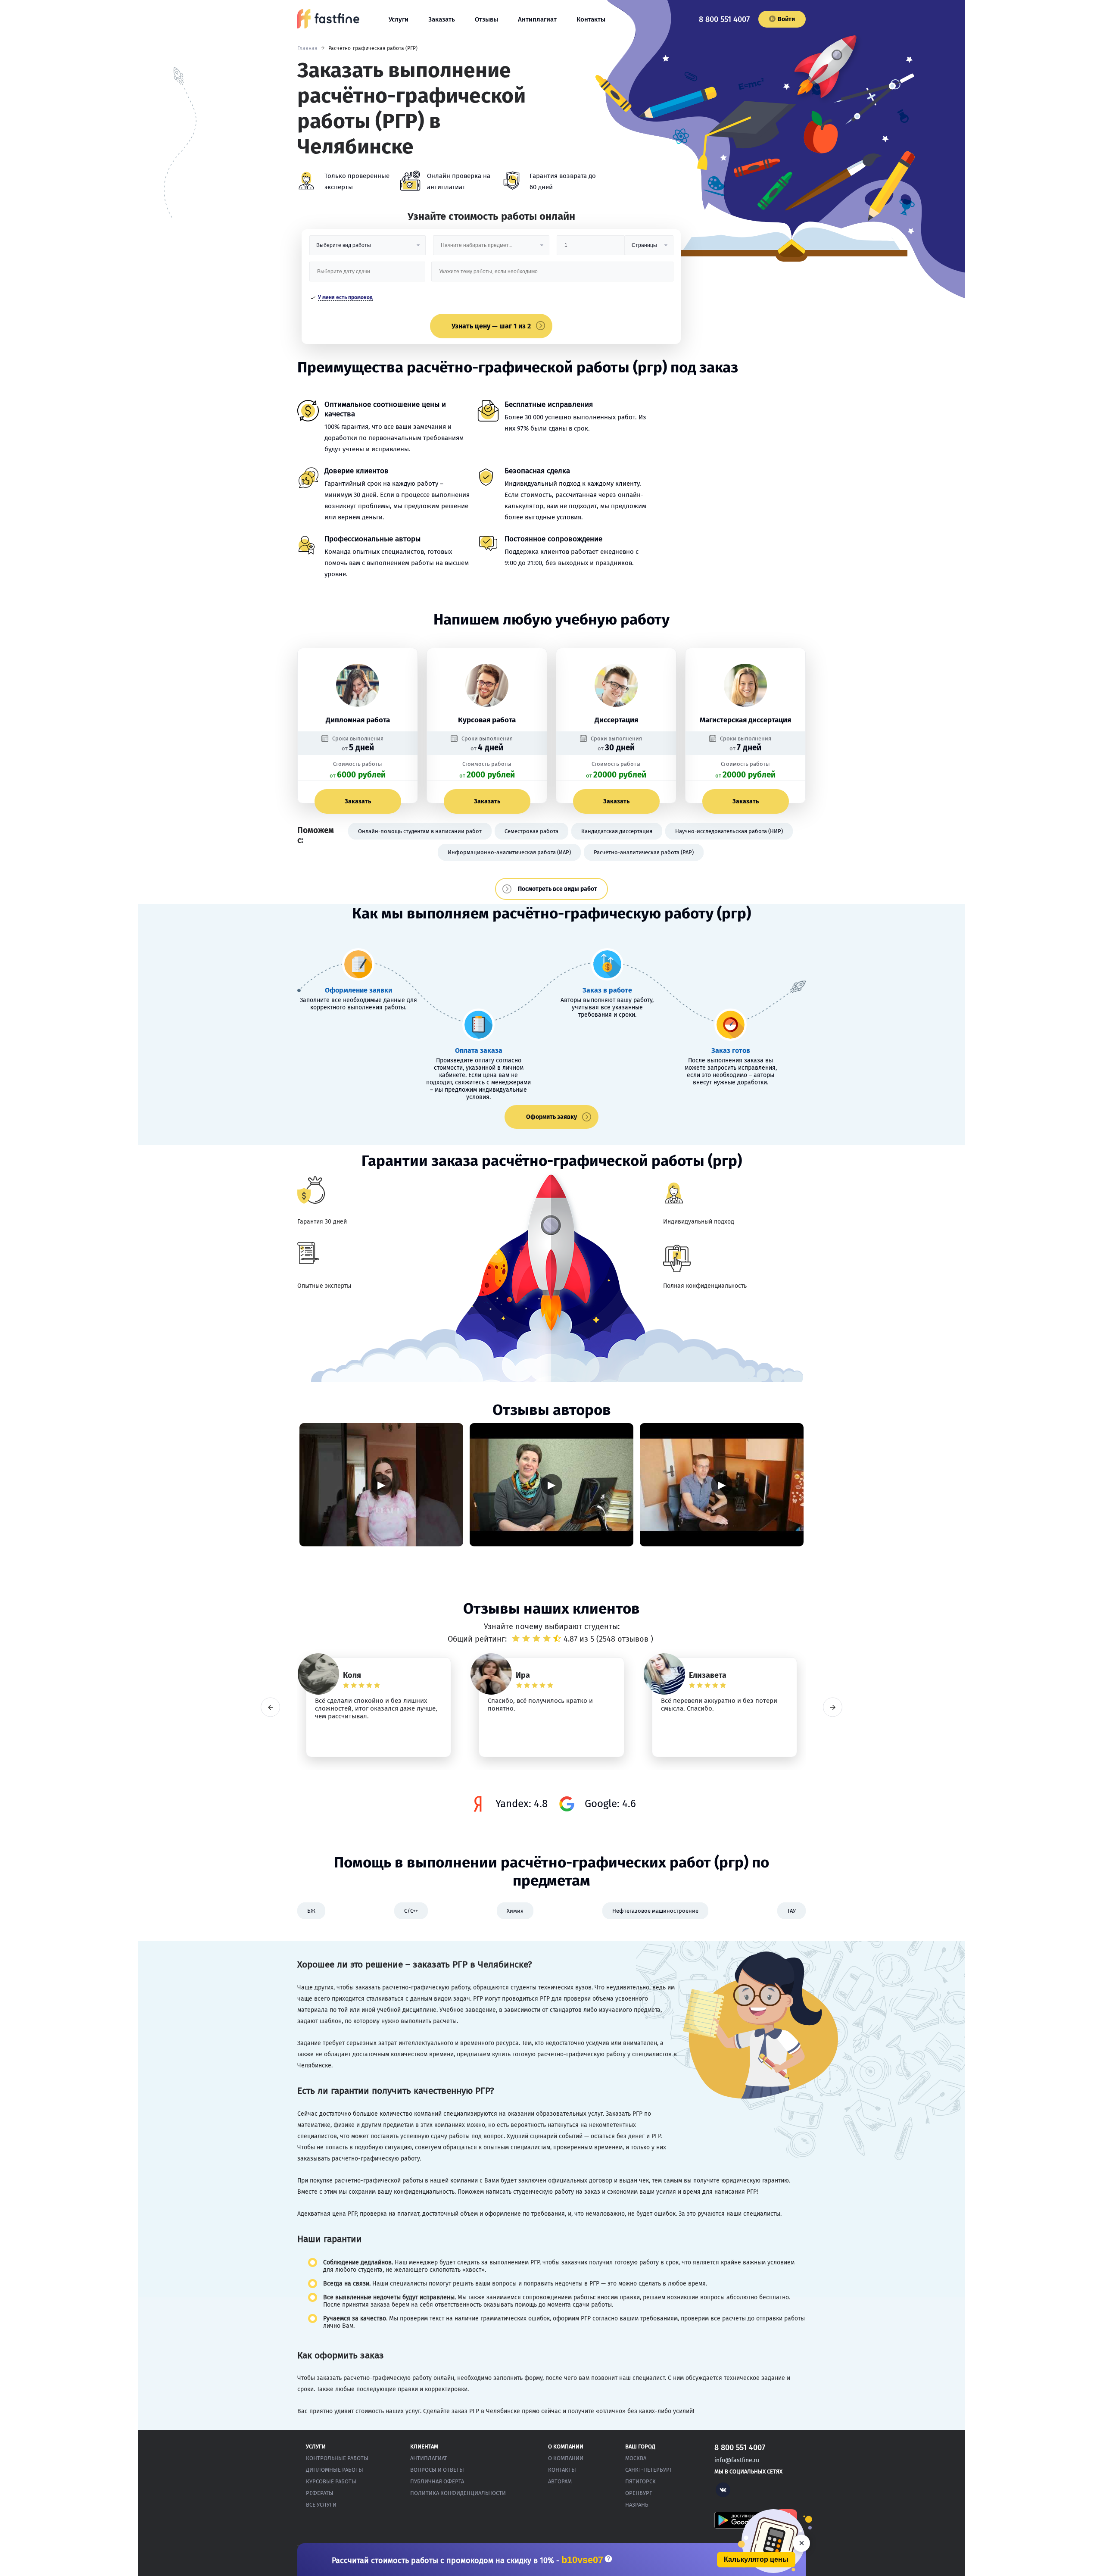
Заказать (442, 19)
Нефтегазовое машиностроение (655, 1911)
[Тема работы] (552, 275)
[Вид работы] (368, 248)
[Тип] (649, 248)
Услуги (399, 19)
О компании (566, 2458)
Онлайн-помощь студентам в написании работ (420, 831)
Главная (307, 48)
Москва (636, 2458)
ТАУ (791, 1911)
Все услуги (321, 2505)
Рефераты (320, 2493)
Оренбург (639, 2493)
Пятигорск (640, 2481)
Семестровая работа (531, 831)
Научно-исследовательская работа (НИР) (729, 831)
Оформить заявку (551, 1117)
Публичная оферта (437, 2481)
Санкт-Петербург (649, 2470)
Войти (786, 19)
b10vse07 (582, 2560)
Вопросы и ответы (437, 2470)
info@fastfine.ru (737, 2460)
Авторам (560, 2481)
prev (270, 1707)
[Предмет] (491, 248)
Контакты (591, 19)
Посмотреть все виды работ (558, 889)
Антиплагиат (537, 19)
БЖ (311, 1911)
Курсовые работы (331, 2481)
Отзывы (486, 19)
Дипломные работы (335, 2470)
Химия (515, 1911)
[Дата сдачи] (368, 275)
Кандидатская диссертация (617, 831)
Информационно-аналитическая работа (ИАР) (509, 852)
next (833, 1707)
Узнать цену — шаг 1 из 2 (491, 326)
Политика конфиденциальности (458, 2493)
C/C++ (411, 1911)
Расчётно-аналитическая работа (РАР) (644, 852)
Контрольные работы (337, 2458)
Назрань (637, 2505)
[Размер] (591, 248)
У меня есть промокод (345, 297)
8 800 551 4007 (724, 19)
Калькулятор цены (756, 2559)
